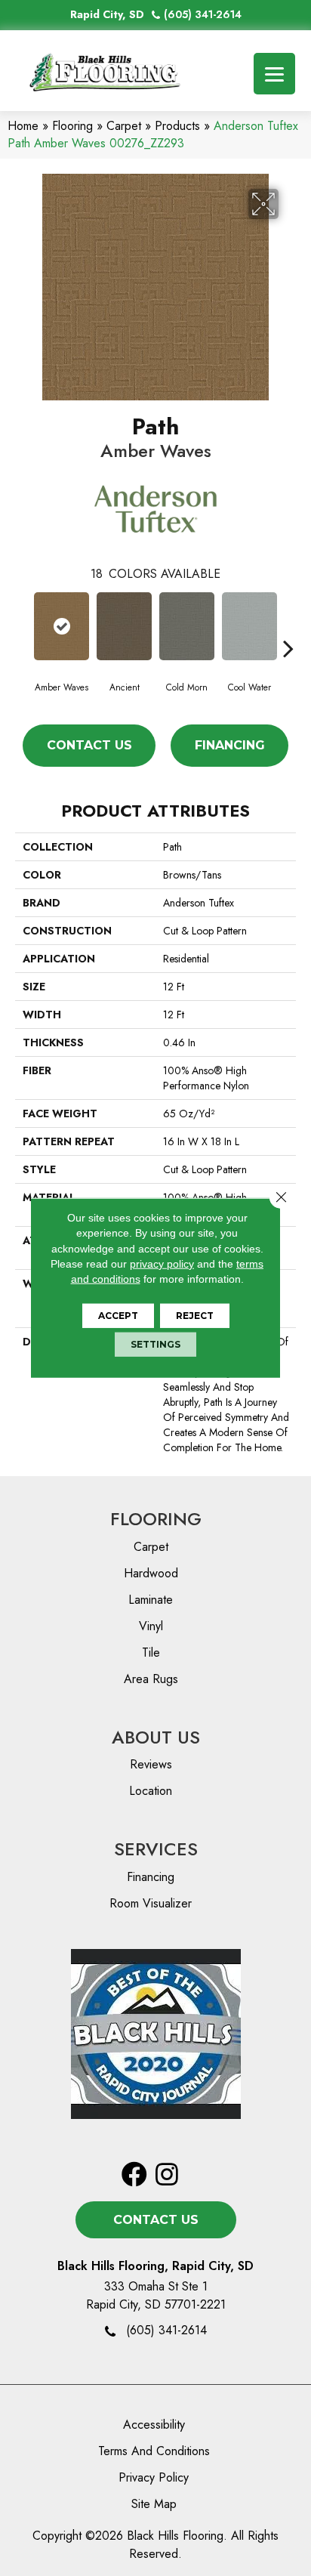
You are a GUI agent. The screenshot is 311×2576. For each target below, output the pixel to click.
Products (177, 126)
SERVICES (156, 1849)
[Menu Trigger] (274, 74)
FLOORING (156, 1519)
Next (288, 625)
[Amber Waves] (62, 626)
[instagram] (167, 2175)
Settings (155, 1344)
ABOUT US (156, 1737)
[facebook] (134, 2175)
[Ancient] (124, 626)
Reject (195, 1316)
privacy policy (162, 1264)
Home (23, 126)
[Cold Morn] (187, 626)
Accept (118, 1316)
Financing (230, 745)
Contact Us (89, 745)
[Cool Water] (249, 626)
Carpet (124, 126)
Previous (23, 625)
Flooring (72, 126)
